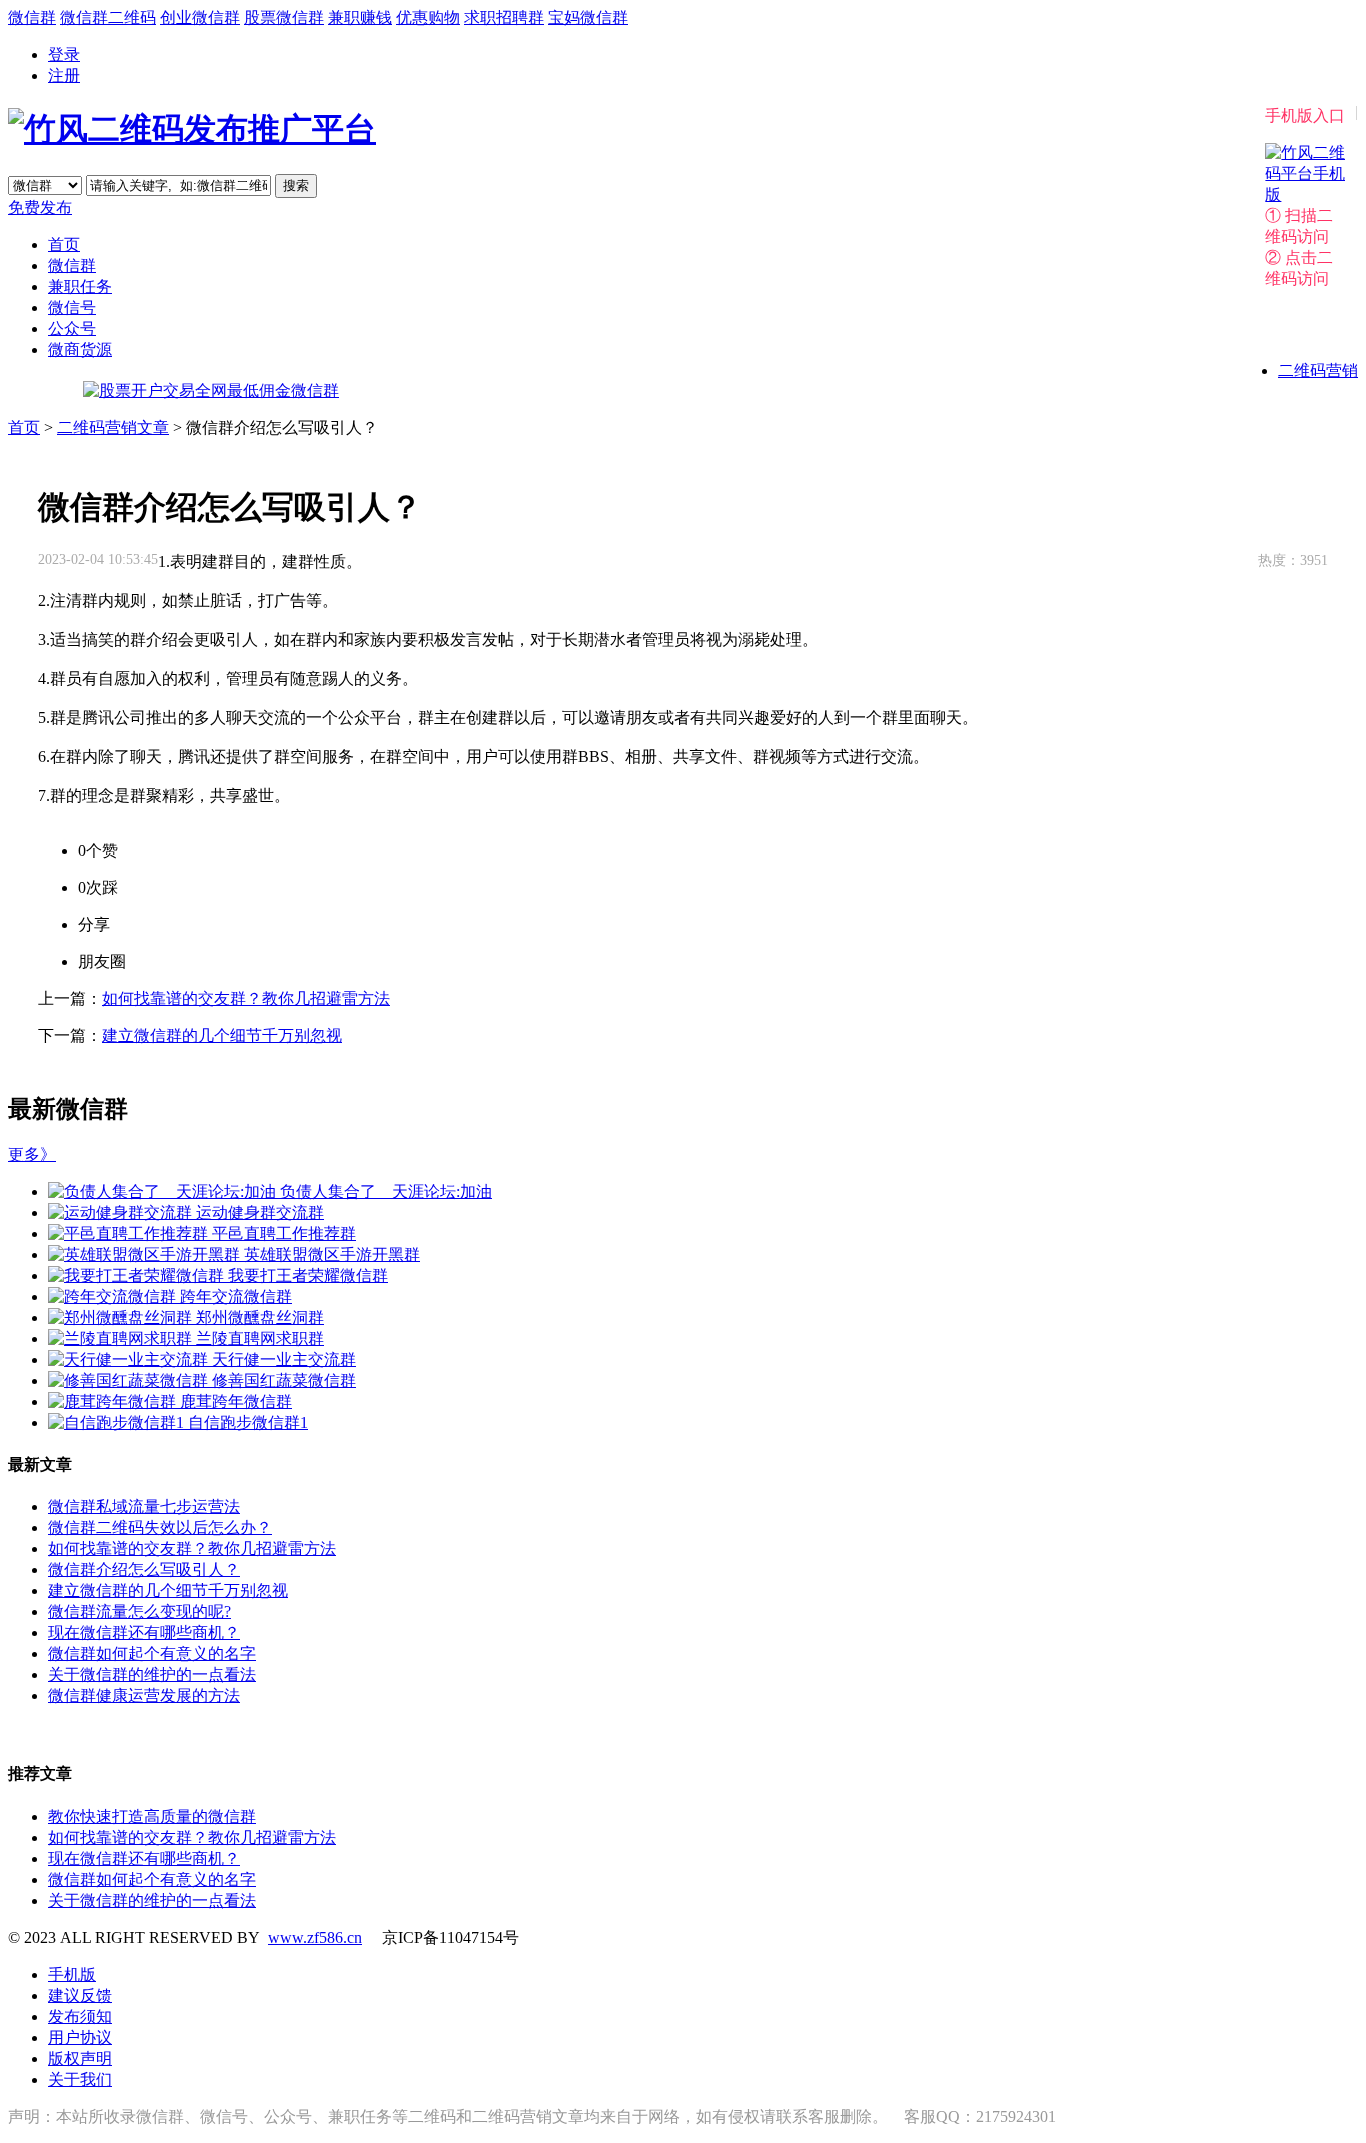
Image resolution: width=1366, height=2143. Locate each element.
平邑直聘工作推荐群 (284, 1233)
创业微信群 (200, 17)
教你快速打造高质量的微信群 (152, 1816)
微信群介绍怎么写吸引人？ (144, 1569)
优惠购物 (428, 17)
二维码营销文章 (113, 427)
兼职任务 (80, 286)
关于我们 (80, 2079)
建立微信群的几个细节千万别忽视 (222, 1035)
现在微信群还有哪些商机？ (144, 1632)
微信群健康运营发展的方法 (144, 1695)
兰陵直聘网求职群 (260, 1338)
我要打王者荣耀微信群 (308, 1275)
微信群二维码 (108, 17)
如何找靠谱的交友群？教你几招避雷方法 (246, 998)
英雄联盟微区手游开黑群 (332, 1254)
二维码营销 (1318, 370)
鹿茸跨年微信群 (236, 1401)
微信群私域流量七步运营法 (144, 1506)
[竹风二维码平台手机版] (1305, 194)
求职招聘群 (504, 17)
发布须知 (80, 2016)
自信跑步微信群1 (248, 1422)
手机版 (72, 1974)
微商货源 (80, 349)
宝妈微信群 (588, 17)
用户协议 (80, 2037)
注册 (64, 75)
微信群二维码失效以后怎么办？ (160, 1527)
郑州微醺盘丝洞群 (260, 1317)
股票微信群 (284, 17)
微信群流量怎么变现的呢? (139, 1611)
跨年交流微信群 (236, 1296)
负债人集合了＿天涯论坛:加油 (386, 1191)
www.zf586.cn (315, 1937)
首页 (64, 244)
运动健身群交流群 (260, 1212)
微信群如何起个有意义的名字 (152, 1653)
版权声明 (80, 2058)
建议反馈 (80, 1995)
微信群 (32, 17)
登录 (64, 54)
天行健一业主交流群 (284, 1359)
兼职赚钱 (360, 17)
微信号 (72, 307)
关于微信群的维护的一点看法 (152, 1674)
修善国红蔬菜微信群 (284, 1380)
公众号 (72, 328)
